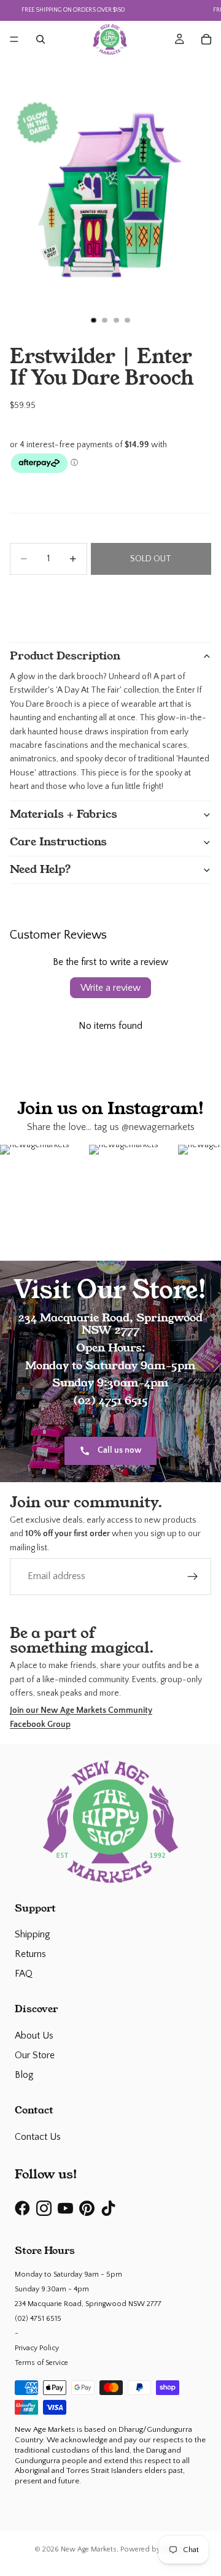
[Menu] (14, 39)
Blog (24, 2075)
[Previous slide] (21, 599)
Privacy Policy (37, 2348)
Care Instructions (58, 842)
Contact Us (38, 2137)
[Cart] (206, 39)
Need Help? (41, 869)
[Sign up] (193, 1577)
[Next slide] (200, 599)
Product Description (65, 656)
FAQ (24, 1974)
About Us (34, 2036)
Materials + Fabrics (64, 814)
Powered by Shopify (154, 2549)
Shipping (33, 1934)
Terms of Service (41, 2363)
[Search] (41, 39)
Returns (30, 1954)
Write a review (110, 988)
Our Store (35, 2055)
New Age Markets (89, 2549)
